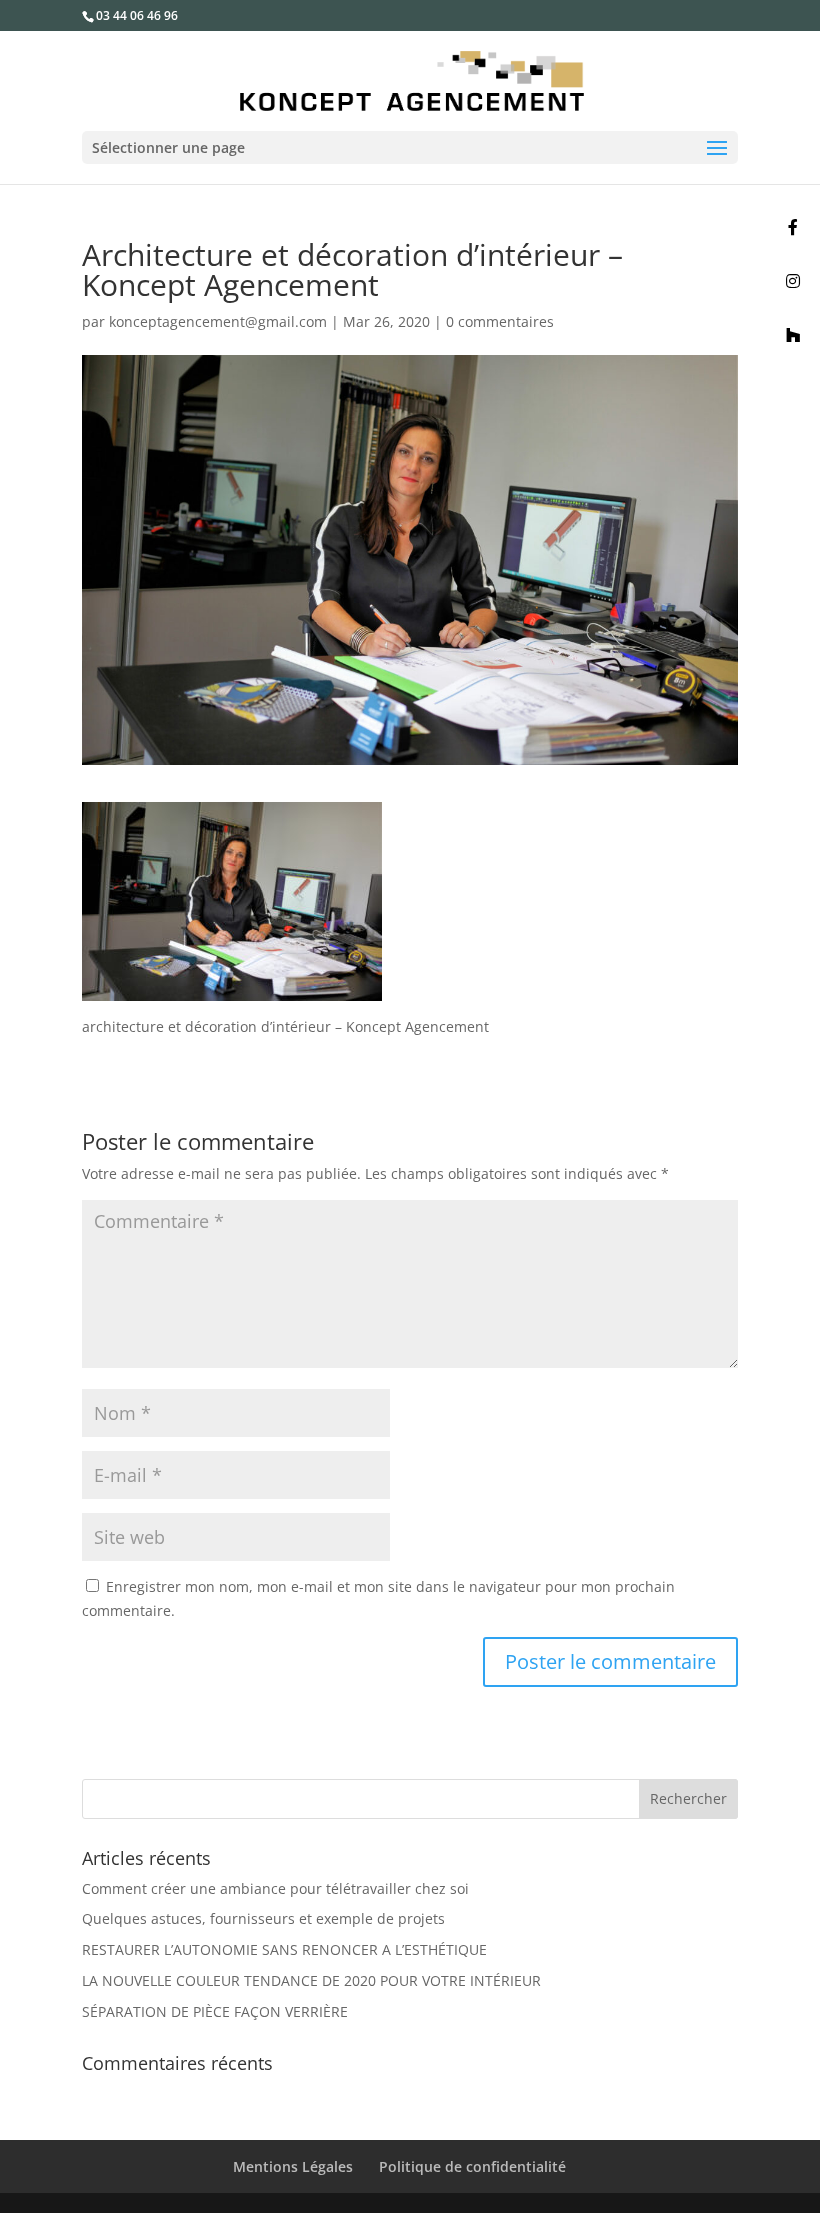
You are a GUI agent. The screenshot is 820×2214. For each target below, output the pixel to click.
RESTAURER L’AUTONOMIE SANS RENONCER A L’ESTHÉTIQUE (284, 1949)
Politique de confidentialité (472, 2166)
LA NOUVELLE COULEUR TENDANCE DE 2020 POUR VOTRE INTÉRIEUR (311, 1980)
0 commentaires (500, 321)
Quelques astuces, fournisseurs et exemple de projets (263, 1918)
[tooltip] (793, 227)
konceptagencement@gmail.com (218, 321)
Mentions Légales (293, 2166)
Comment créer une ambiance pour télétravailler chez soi (275, 1888)
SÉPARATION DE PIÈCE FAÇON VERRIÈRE (215, 2011)
